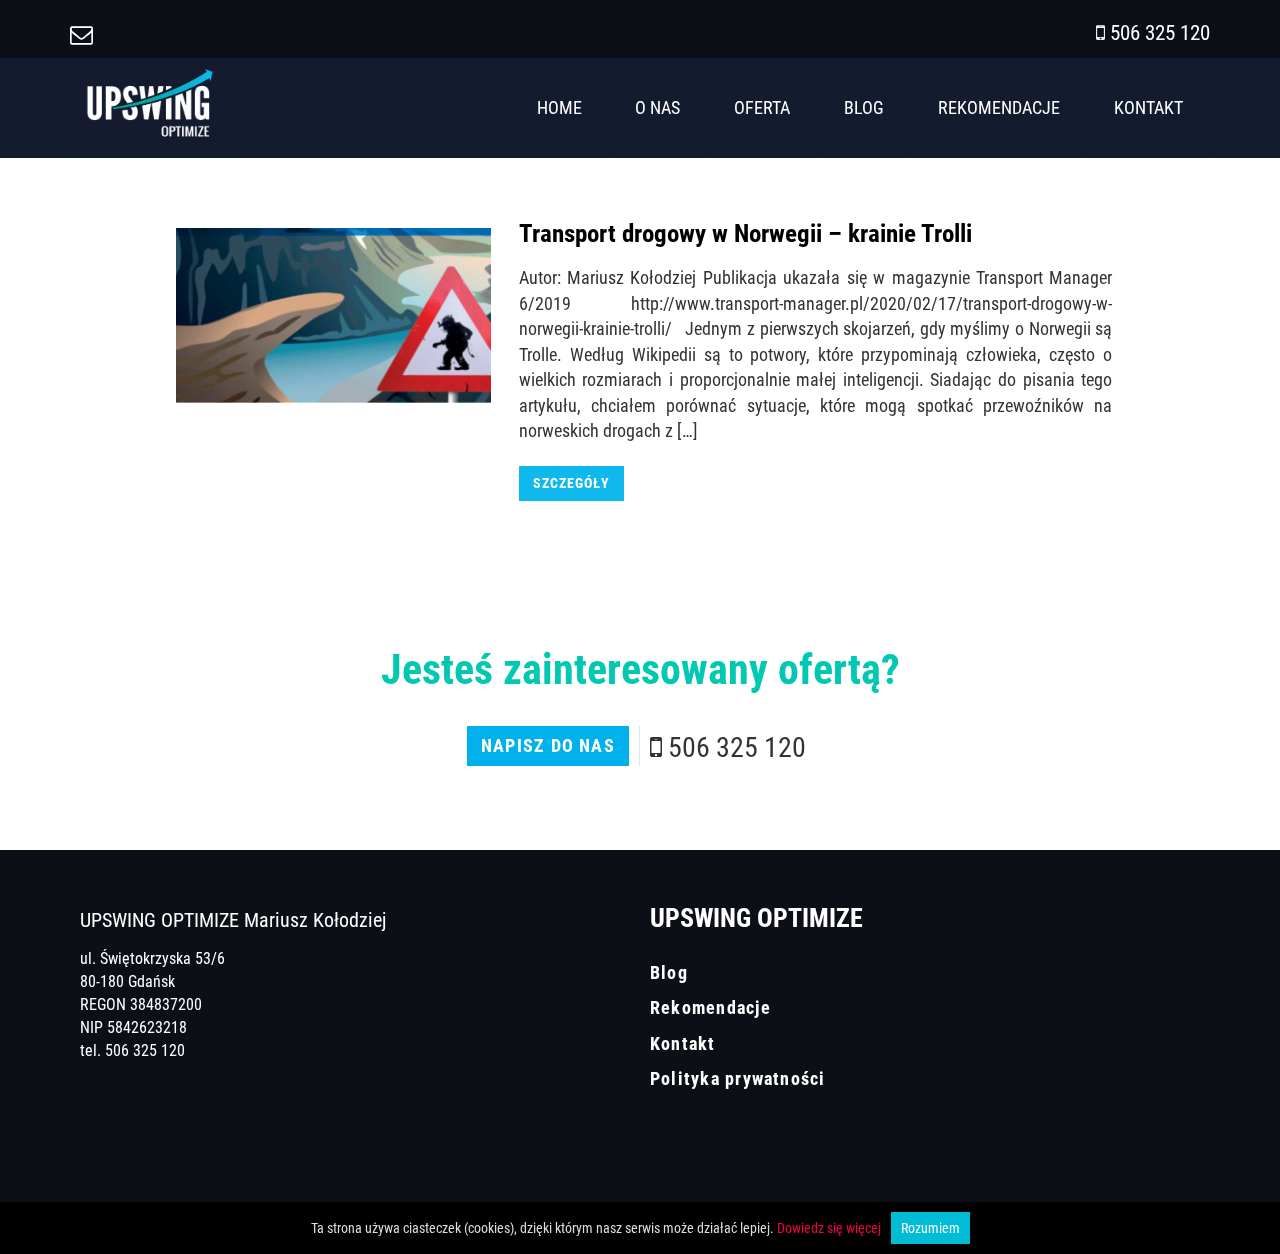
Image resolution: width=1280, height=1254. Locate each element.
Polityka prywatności (738, 1078)
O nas (657, 107)
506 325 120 (1160, 32)
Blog (864, 107)
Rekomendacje (999, 107)
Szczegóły (571, 482)
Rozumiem (930, 1227)
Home (559, 107)
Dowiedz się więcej (829, 1227)
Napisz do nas (548, 745)
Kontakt (1148, 107)
